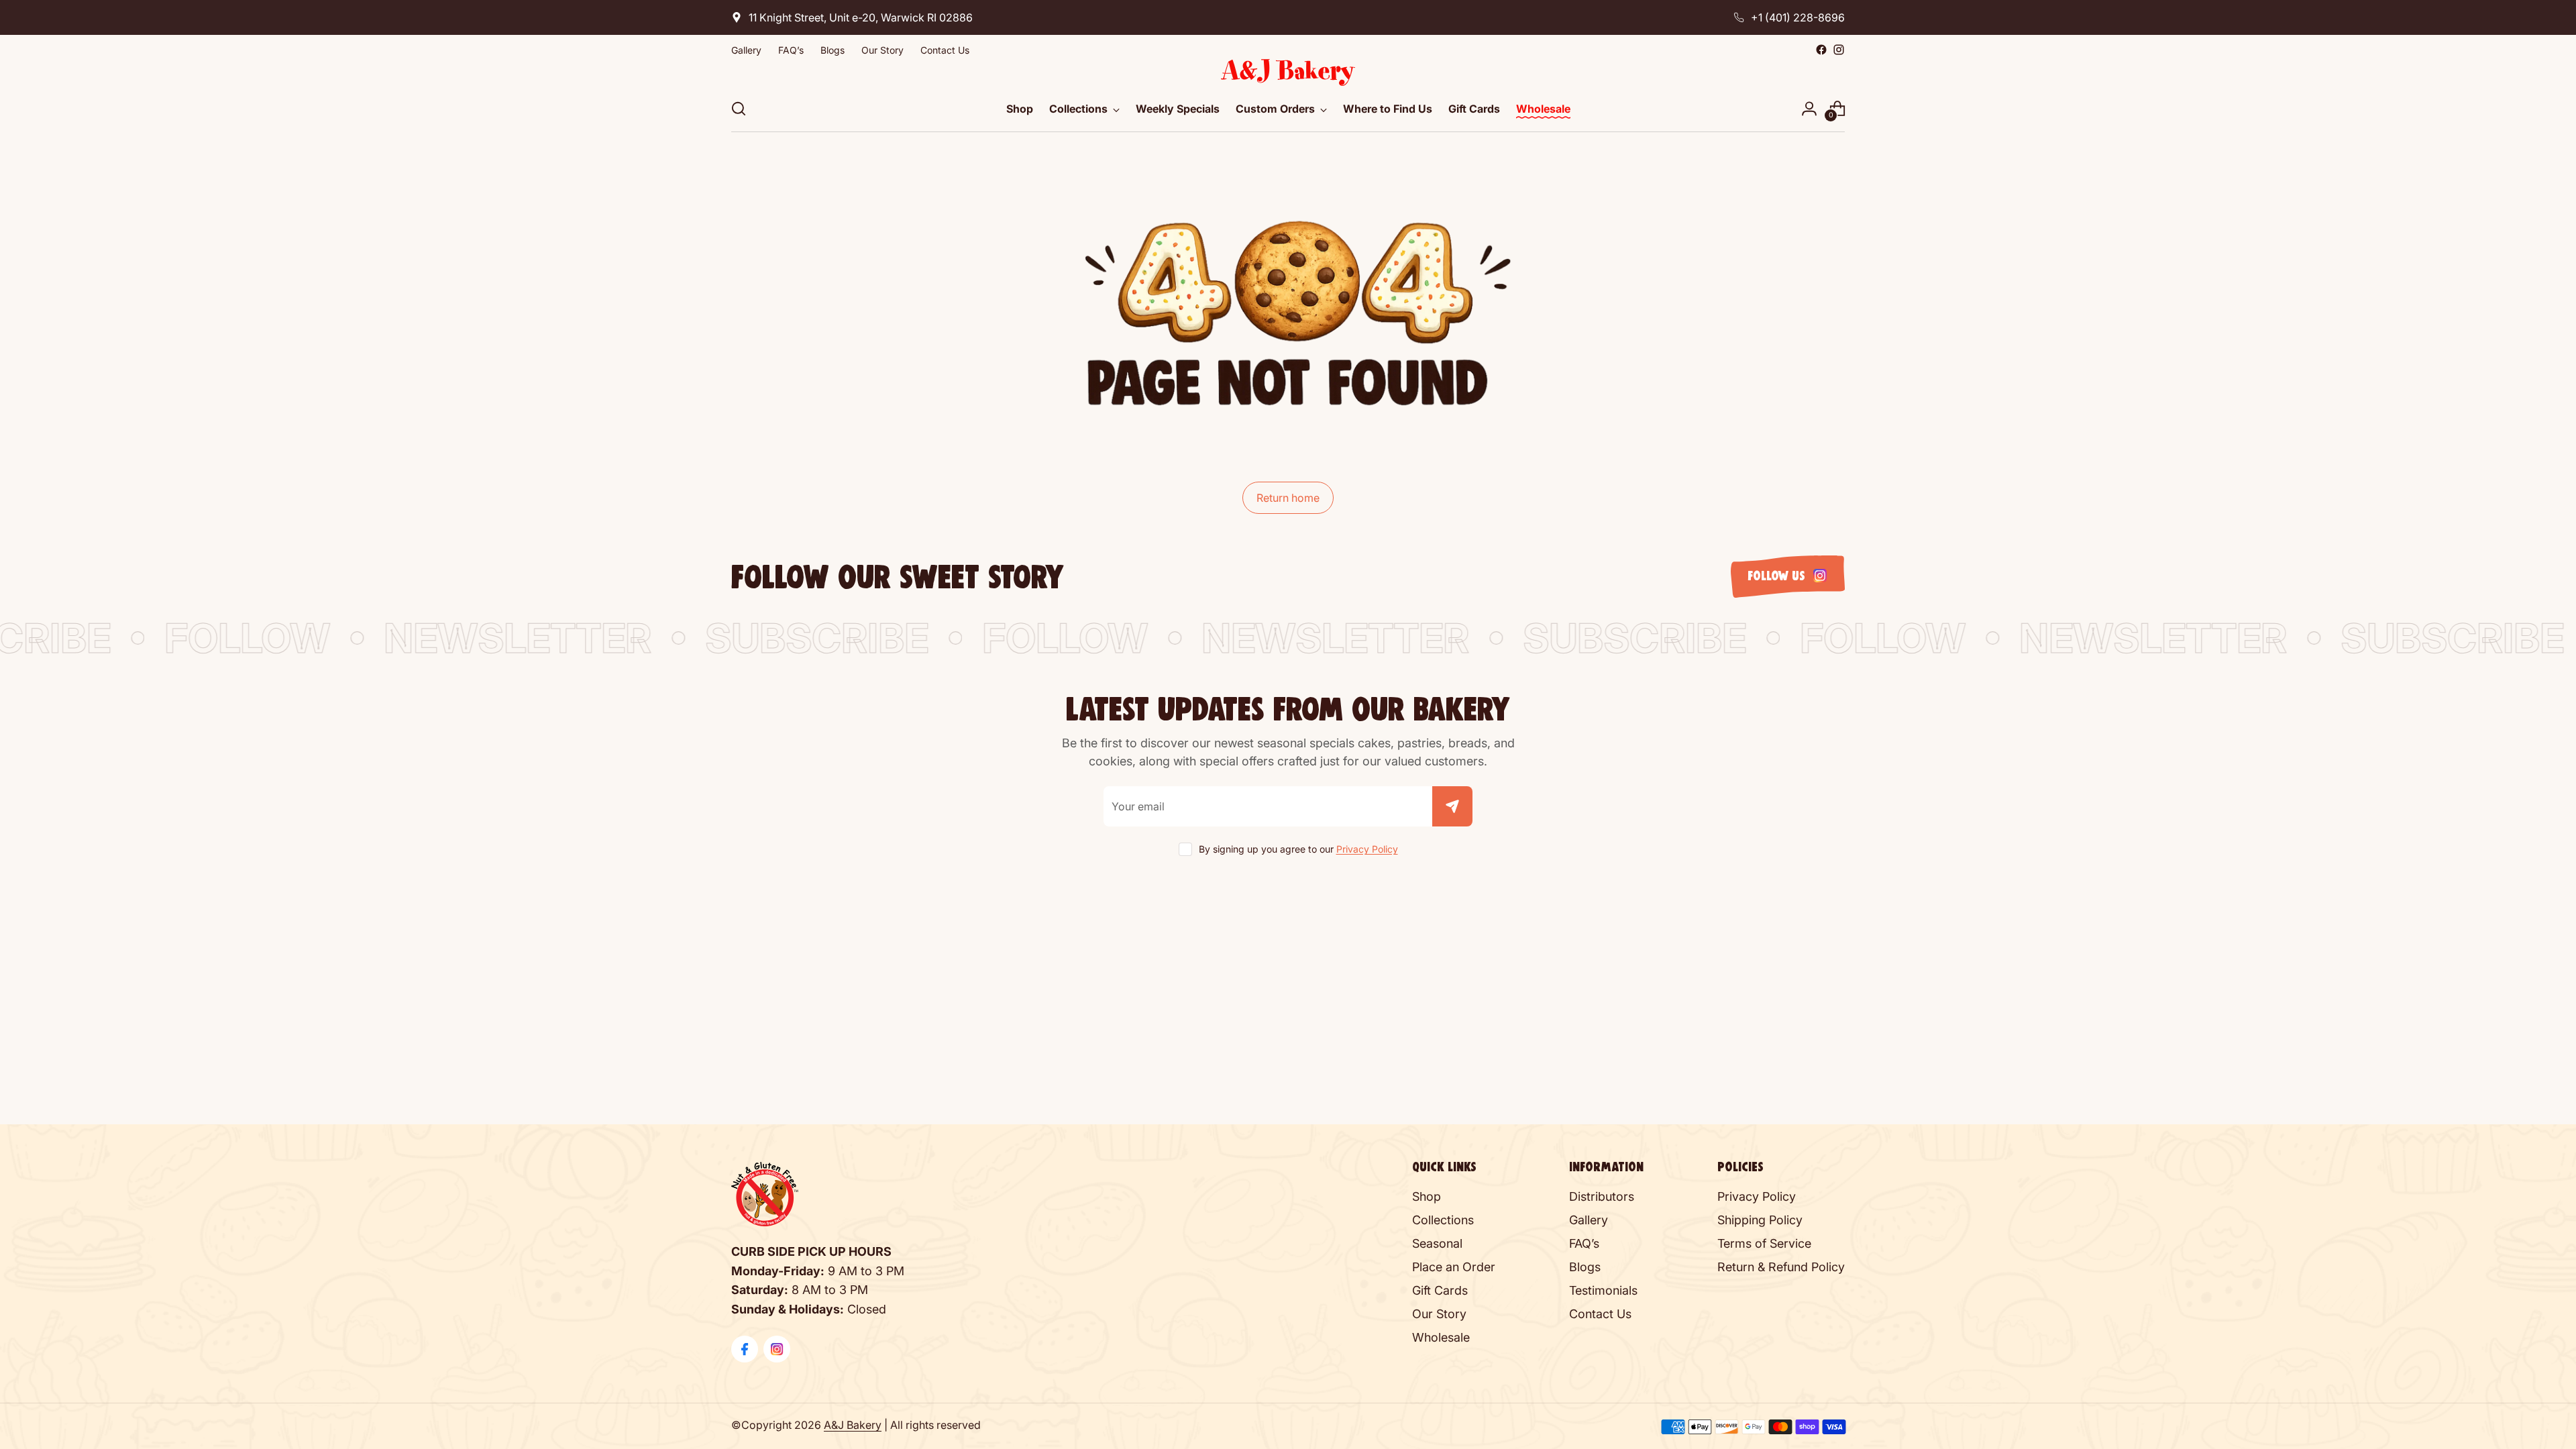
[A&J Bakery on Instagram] (1839, 50)
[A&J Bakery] (1288, 72)
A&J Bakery (853, 1425)
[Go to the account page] (1809, 109)
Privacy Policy (1367, 849)
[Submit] (1452, 806)
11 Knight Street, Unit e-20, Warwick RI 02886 (861, 17)
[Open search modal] (739, 109)
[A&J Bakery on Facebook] (1821, 50)
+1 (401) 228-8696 (1798, 17)
